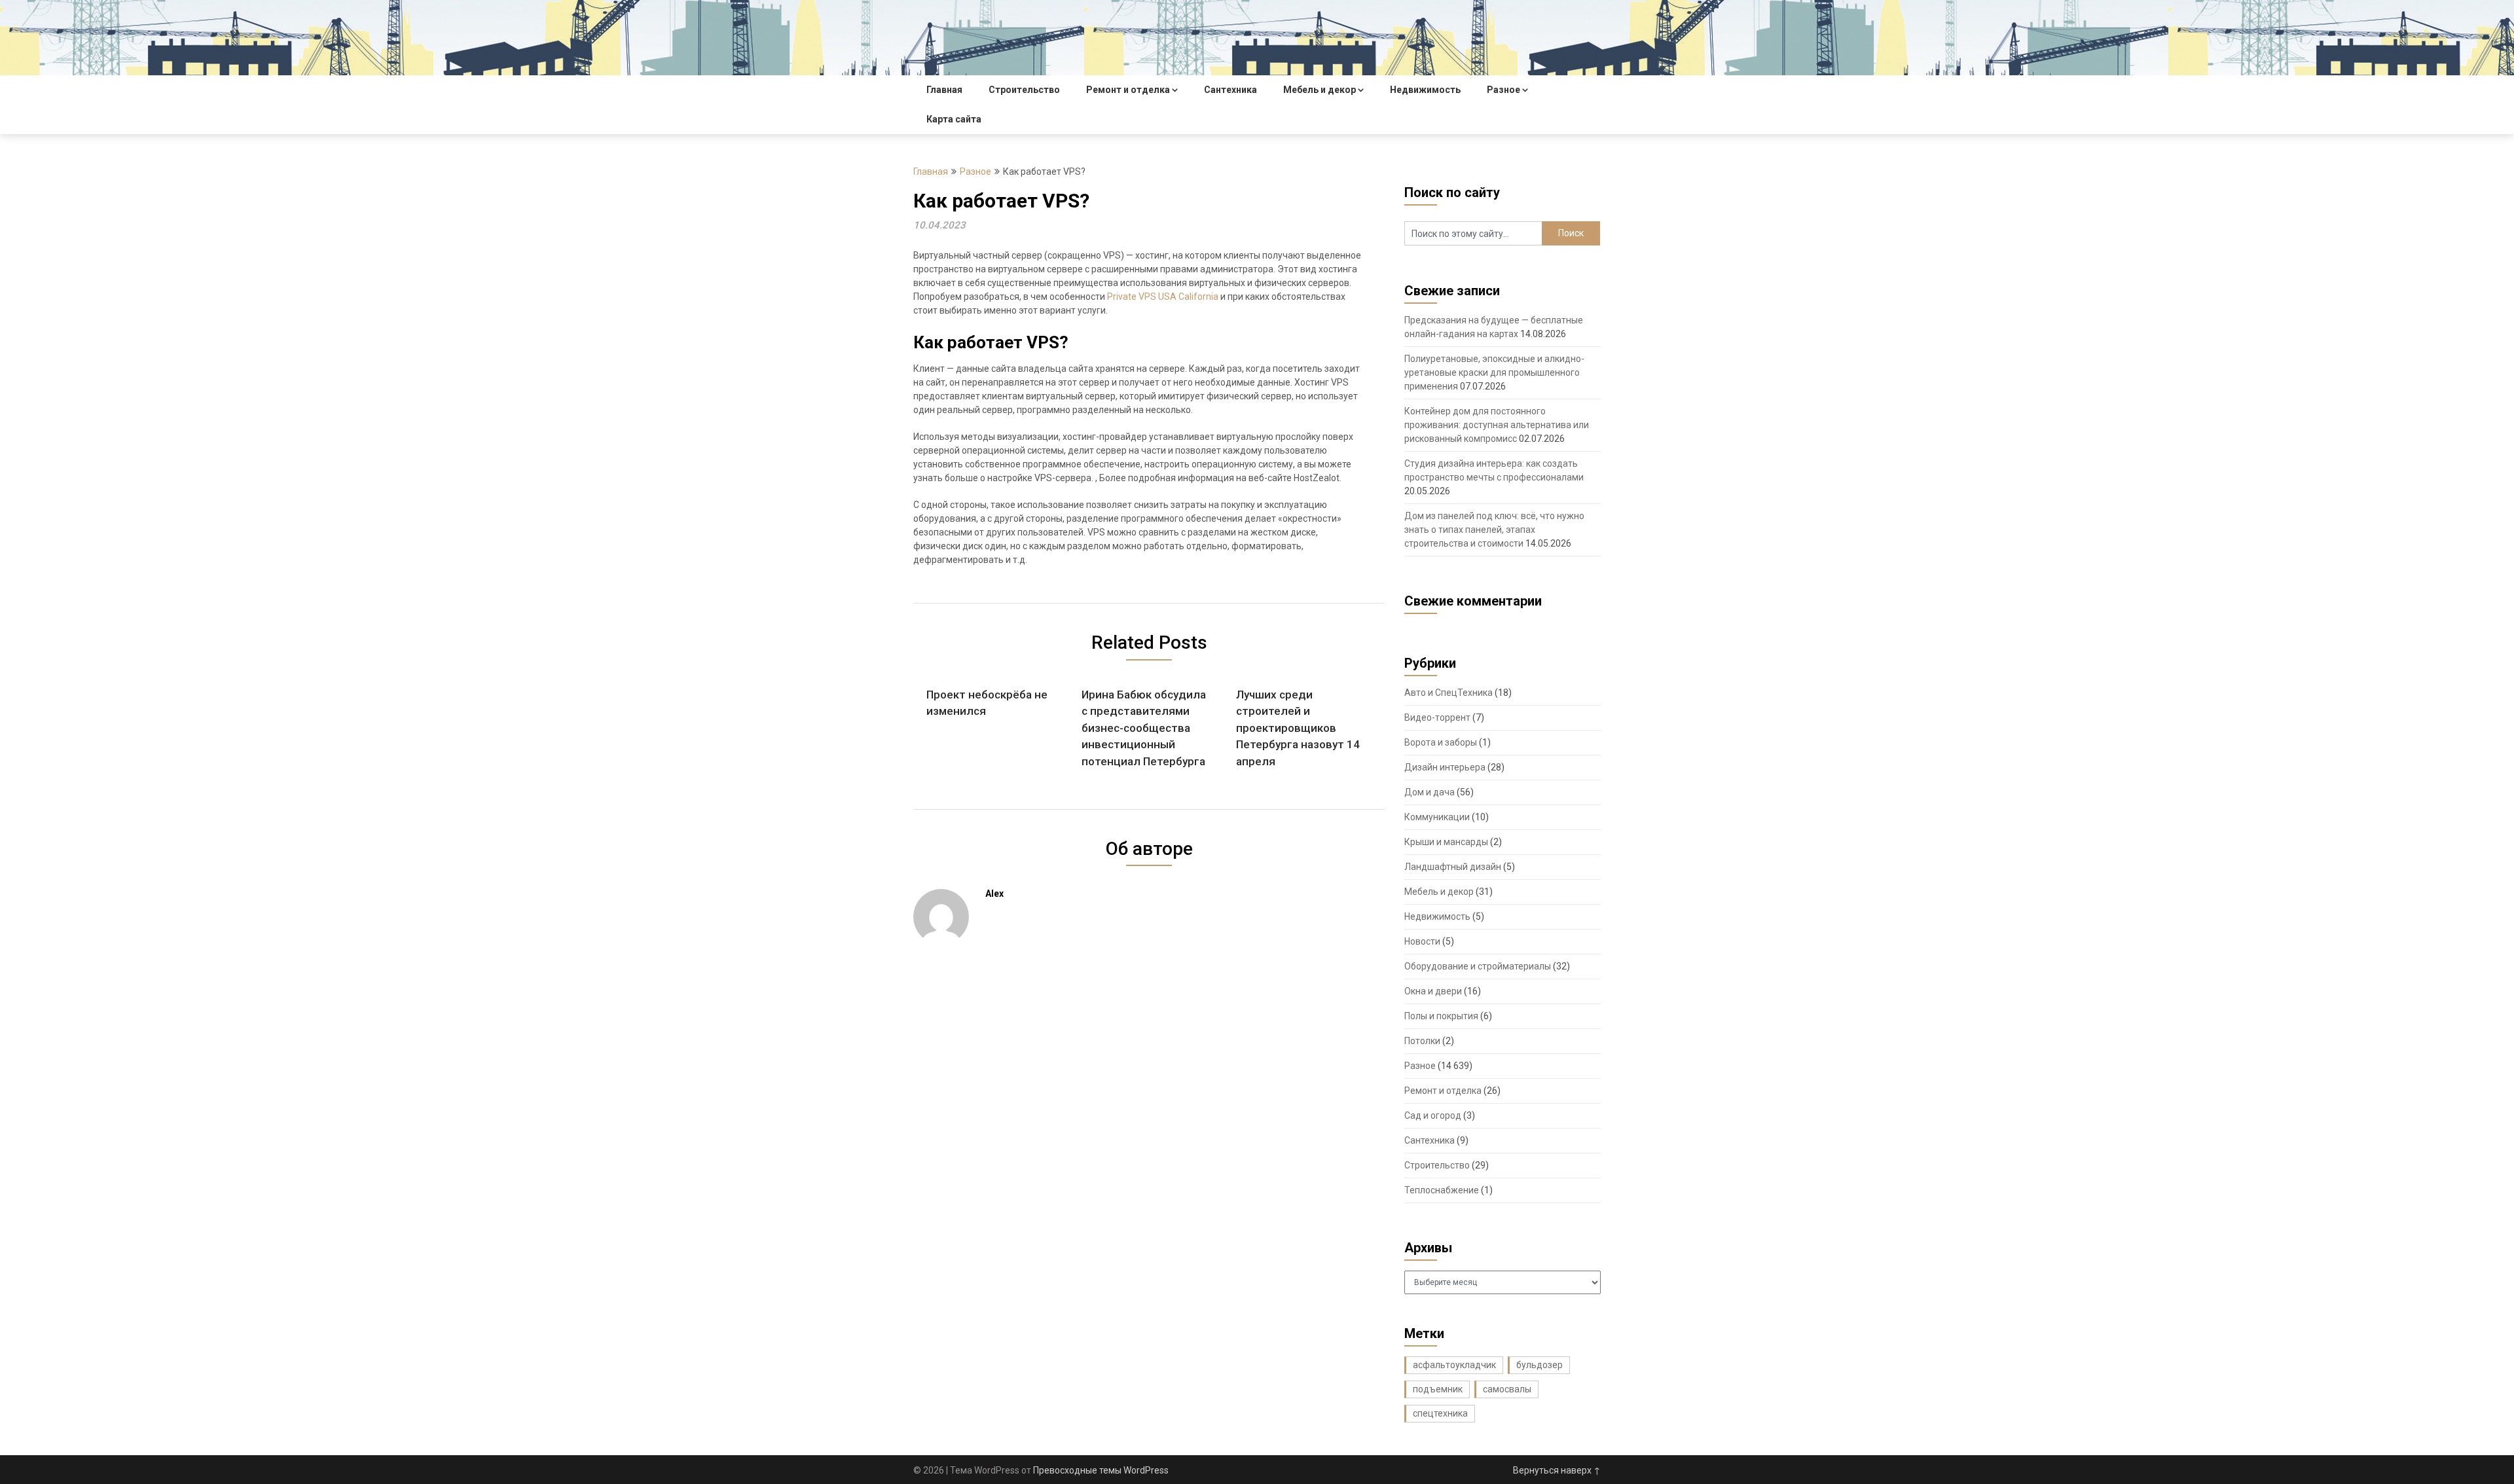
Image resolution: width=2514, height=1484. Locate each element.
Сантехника (1230, 90)
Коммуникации (1437, 817)
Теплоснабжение (1442, 1190)
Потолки (1422, 1041)
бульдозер (1539, 1365)
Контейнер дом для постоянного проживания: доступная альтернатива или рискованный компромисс (1497, 425)
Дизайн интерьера (1445, 767)
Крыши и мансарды (1446, 842)
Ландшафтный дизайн (1453, 867)
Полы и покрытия (1441, 1016)
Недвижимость (1425, 90)
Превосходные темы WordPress (1101, 1470)
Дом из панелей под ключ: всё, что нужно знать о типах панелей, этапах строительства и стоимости (1494, 530)
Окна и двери (1433, 991)
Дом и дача (1430, 792)
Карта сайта (954, 119)
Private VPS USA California (1163, 297)
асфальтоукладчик (1454, 1365)
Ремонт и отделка (1128, 90)
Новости (1422, 941)
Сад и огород (1433, 1115)
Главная (944, 90)
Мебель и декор (1320, 90)
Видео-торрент (1437, 717)
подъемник (1438, 1389)
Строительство (1024, 90)
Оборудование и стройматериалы (1478, 966)
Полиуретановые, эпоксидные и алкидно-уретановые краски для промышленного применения (1494, 372)
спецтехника (1440, 1413)
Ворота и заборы (1441, 742)
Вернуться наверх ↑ (1557, 1470)
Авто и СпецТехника (1448, 693)
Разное (1503, 90)
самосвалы (1507, 1389)
